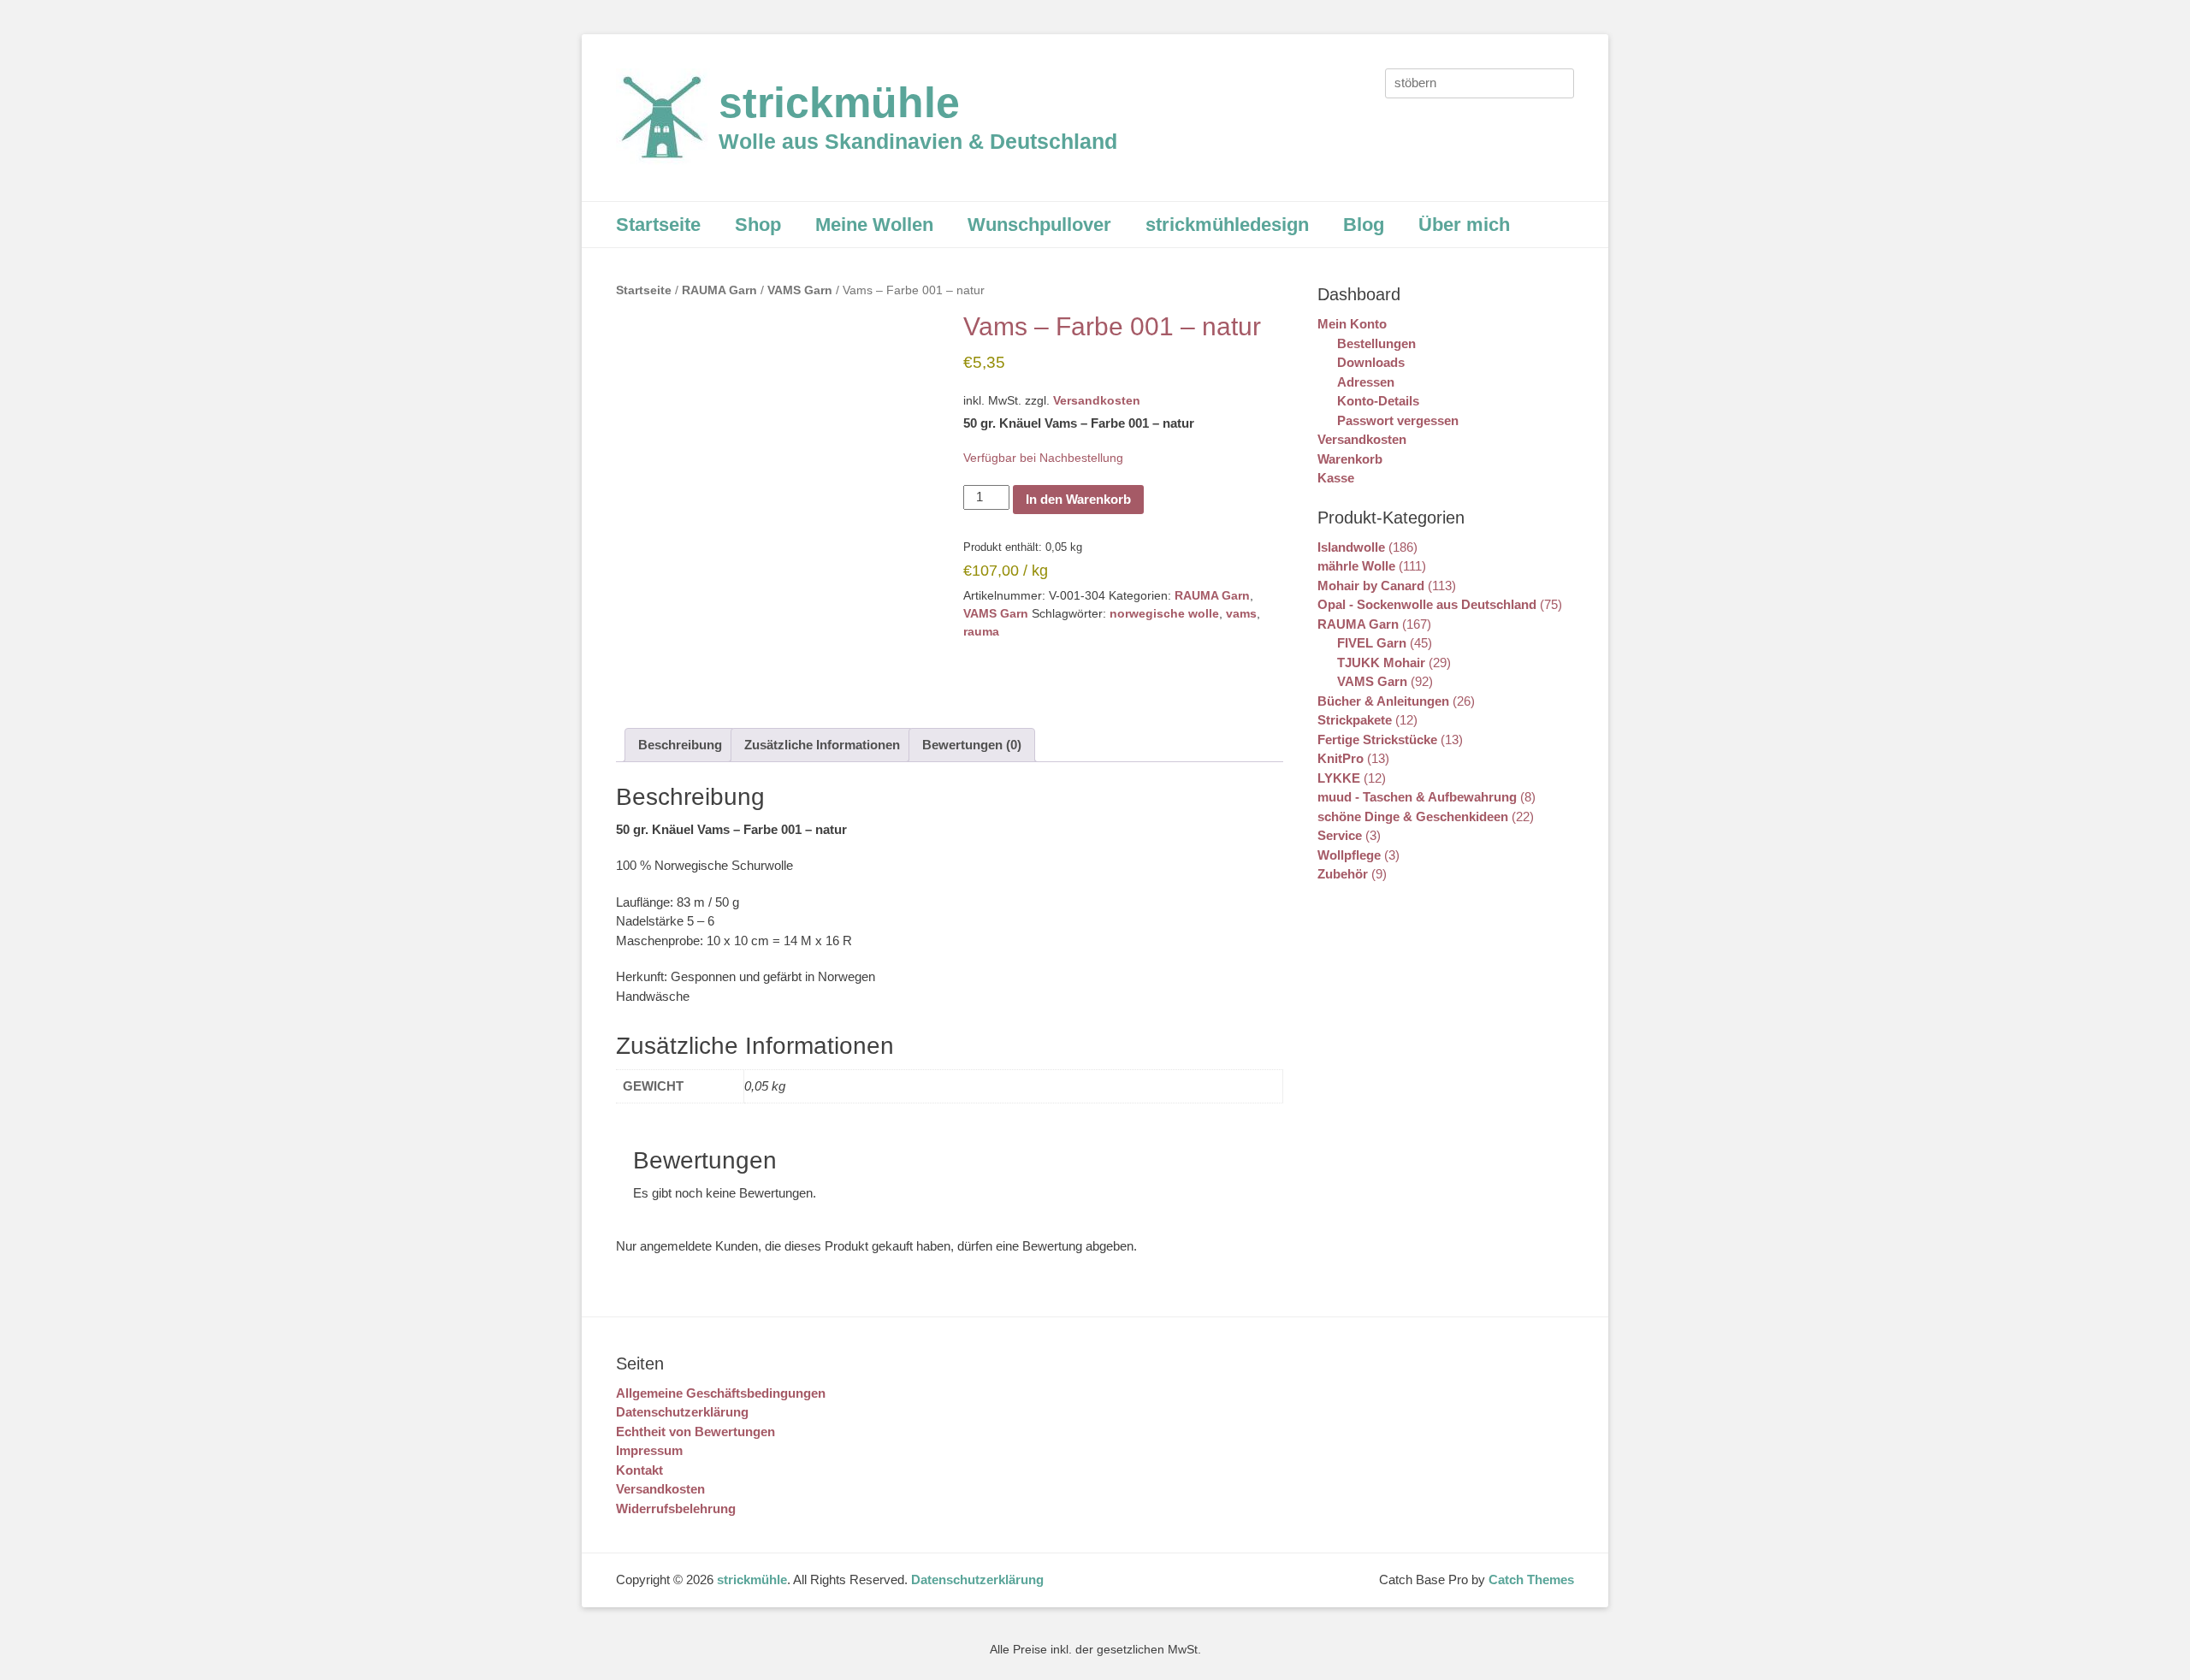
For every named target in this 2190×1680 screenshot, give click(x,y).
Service (1340, 835)
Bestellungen (1376, 343)
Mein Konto (1352, 324)
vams (1241, 613)
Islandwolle (1351, 547)
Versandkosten (1097, 401)
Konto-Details (1378, 401)
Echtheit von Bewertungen (695, 1432)
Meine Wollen (874, 225)
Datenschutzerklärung (682, 1412)
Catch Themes (1531, 1579)
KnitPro (1341, 758)
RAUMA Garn (719, 290)
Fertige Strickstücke (1377, 739)
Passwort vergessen (1398, 420)
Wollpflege (1349, 855)
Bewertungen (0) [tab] (972, 745)
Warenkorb (1350, 459)
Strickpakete (1355, 720)
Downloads (1371, 362)
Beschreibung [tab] (680, 745)
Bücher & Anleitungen (1383, 701)
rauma (981, 631)
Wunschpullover (1039, 225)
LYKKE (1339, 778)
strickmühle (839, 103)
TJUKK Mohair (1381, 663)
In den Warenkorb (1078, 499)
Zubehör (1343, 874)
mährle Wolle (1356, 566)
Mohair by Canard (1371, 586)
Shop (758, 225)
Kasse (1336, 478)
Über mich (1464, 225)
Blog (1364, 225)
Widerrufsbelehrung (676, 1508)
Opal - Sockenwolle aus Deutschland (1427, 604)
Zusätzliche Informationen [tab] (822, 745)
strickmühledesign (1227, 225)
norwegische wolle (1164, 613)
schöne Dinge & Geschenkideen (1413, 816)
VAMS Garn (800, 290)
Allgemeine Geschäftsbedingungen (721, 1393)
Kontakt (639, 1470)
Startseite (658, 225)
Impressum (649, 1450)
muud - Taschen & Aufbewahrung (1417, 797)
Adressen (1366, 382)
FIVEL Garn (1372, 643)
